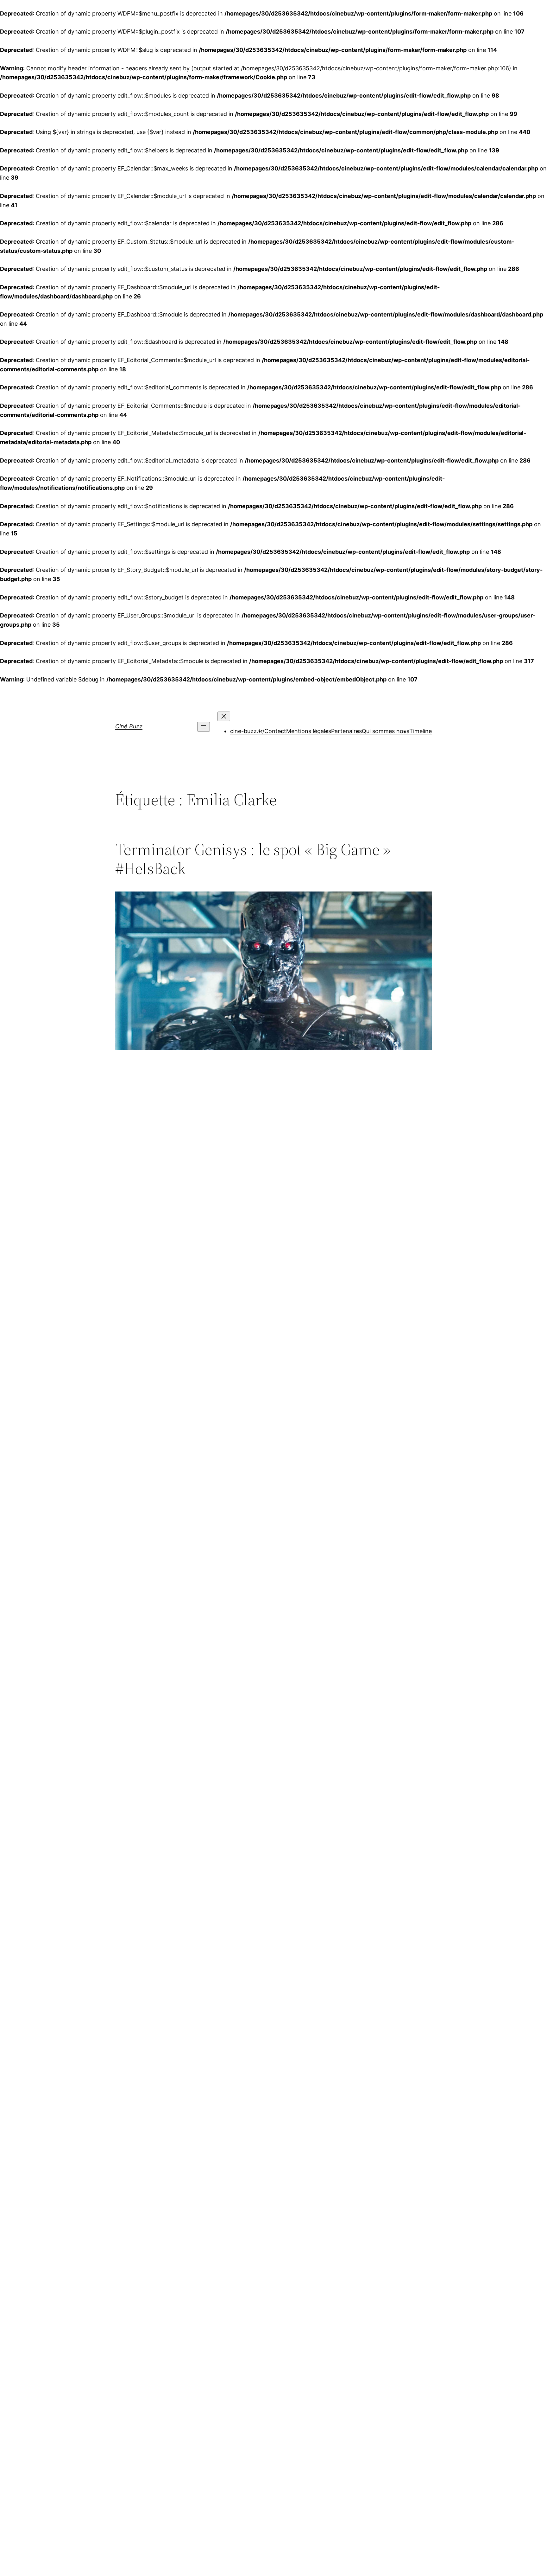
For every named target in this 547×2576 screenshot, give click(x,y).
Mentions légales (309, 731)
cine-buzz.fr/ (247, 731)
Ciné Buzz (129, 726)
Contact (275, 731)
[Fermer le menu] (224, 716)
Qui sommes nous (386, 731)
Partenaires (346, 731)
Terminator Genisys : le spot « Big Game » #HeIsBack (253, 859)
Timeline (421, 731)
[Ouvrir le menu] (204, 727)
